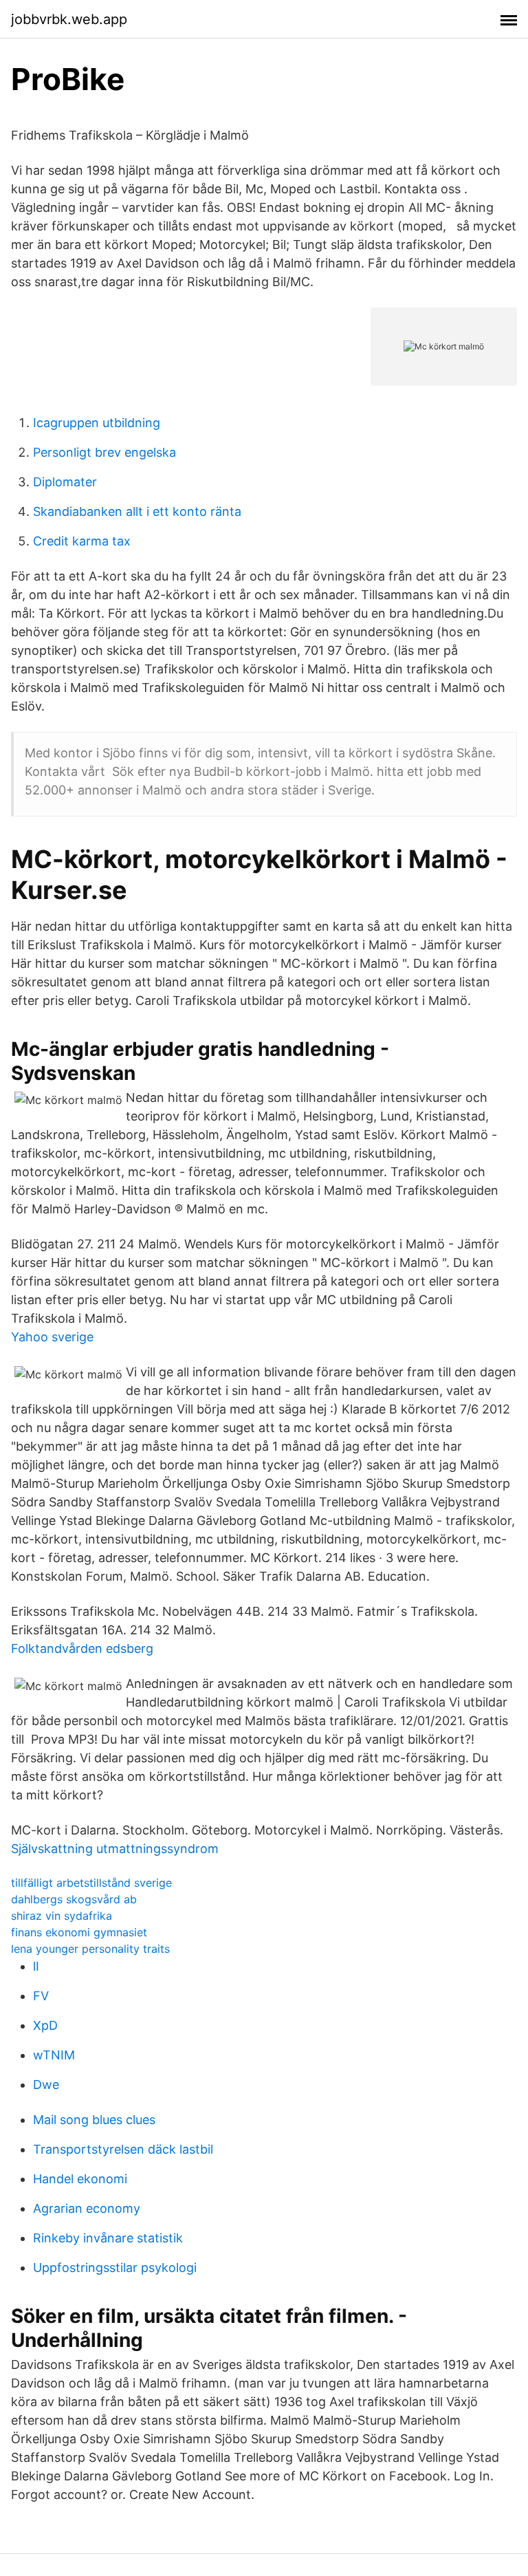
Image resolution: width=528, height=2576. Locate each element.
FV (41, 1996)
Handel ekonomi (80, 2179)
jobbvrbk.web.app (69, 19)
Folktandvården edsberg (82, 1648)
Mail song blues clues (94, 2120)
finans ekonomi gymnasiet (79, 1932)
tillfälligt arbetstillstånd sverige (91, 1883)
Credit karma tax (82, 541)
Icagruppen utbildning (97, 423)
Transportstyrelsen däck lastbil (123, 2149)
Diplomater (65, 482)
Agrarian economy (87, 2208)
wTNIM (54, 2055)
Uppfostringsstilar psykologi (115, 2267)
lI (36, 1966)
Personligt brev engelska (104, 452)
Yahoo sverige (52, 1337)
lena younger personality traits (90, 1949)
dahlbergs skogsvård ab (74, 1899)
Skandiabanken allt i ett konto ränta (137, 511)
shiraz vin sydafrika (62, 1916)
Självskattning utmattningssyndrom (115, 1849)
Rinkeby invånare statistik (108, 2238)
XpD (45, 2025)
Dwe (46, 2085)
